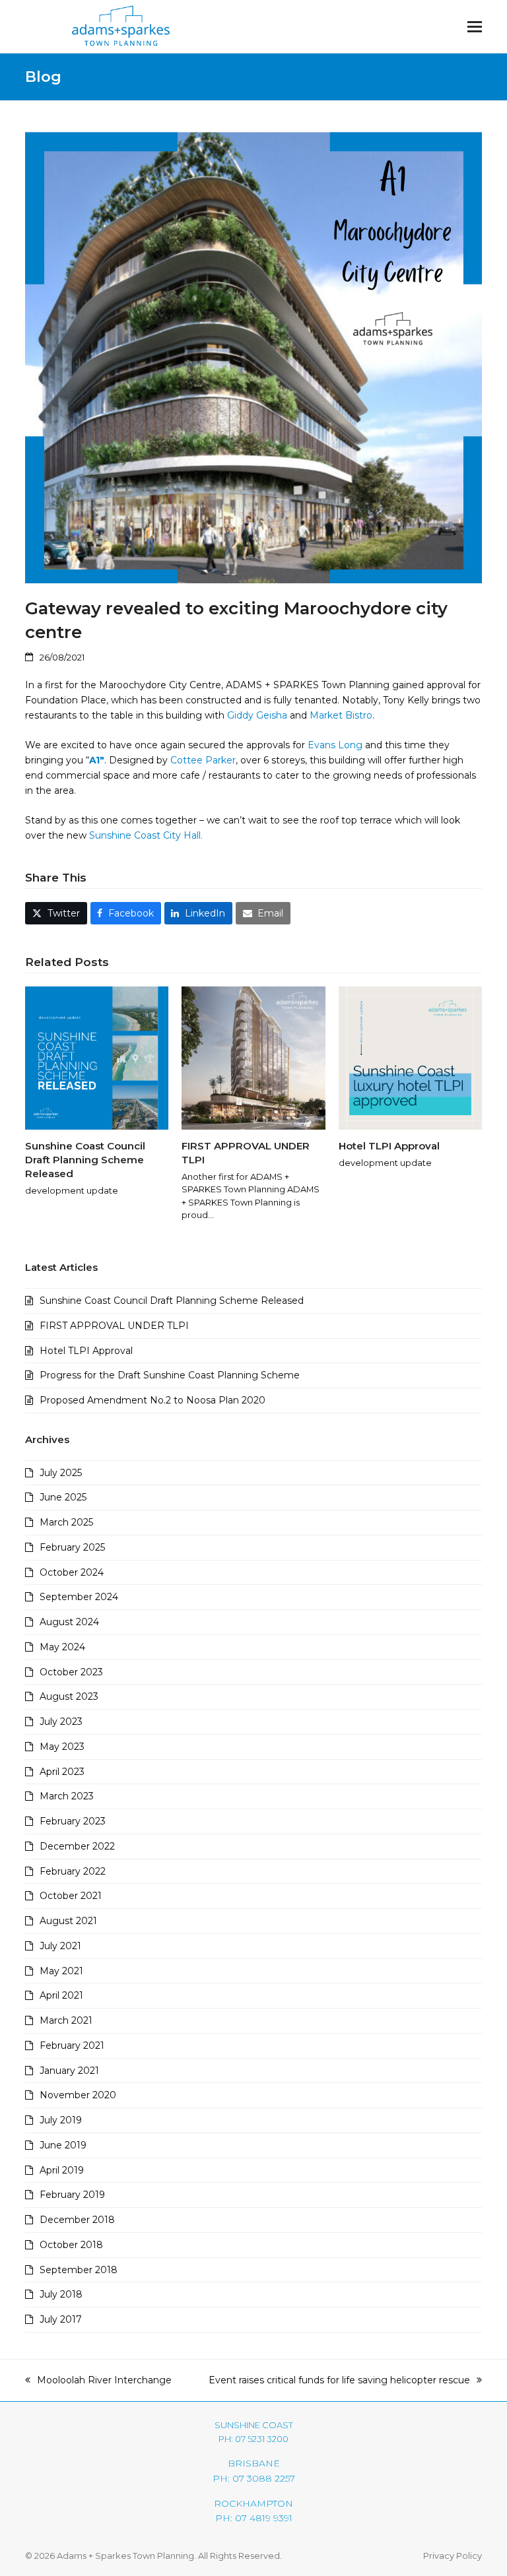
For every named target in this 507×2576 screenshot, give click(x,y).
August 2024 (69, 1622)
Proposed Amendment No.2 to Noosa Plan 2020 (152, 1400)
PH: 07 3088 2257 (254, 2478)
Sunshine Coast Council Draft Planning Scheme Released (85, 1159)
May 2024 (62, 1647)
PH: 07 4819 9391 (254, 2518)
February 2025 (72, 1547)
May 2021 (61, 1971)
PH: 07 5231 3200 (253, 2439)
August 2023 (69, 1696)
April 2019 (62, 2170)
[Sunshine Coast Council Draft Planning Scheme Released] (97, 1058)
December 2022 (77, 1846)
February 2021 (72, 2045)
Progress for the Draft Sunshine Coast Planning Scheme (170, 1375)
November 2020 (78, 2095)
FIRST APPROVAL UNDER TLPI (114, 1326)
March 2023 (67, 1796)
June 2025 (63, 1497)
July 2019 (61, 2120)
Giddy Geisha (257, 715)
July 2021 (60, 1946)
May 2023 (62, 1747)
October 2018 (71, 2245)
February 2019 (72, 2195)
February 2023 (73, 1821)
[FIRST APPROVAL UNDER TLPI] (253, 1058)
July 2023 (61, 1722)
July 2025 (61, 1473)
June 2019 (63, 2145)
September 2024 (79, 1597)
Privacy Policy (453, 2556)
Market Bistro (341, 715)
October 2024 (72, 1572)
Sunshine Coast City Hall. (146, 835)
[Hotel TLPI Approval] (410, 1058)
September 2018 (79, 2270)
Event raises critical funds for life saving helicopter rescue (339, 2381)
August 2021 (68, 1921)
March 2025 (66, 1522)
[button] (475, 27)
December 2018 (77, 2220)
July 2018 (61, 2294)
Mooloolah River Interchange (98, 2381)
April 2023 (62, 1772)
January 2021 (69, 2071)
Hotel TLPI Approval (389, 1146)
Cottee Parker (203, 760)
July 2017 (61, 2319)
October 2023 (71, 1672)
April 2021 (61, 1995)
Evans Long (336, 745)
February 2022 (73, 1871)
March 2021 (66, 2020)
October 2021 (71, 1896)
